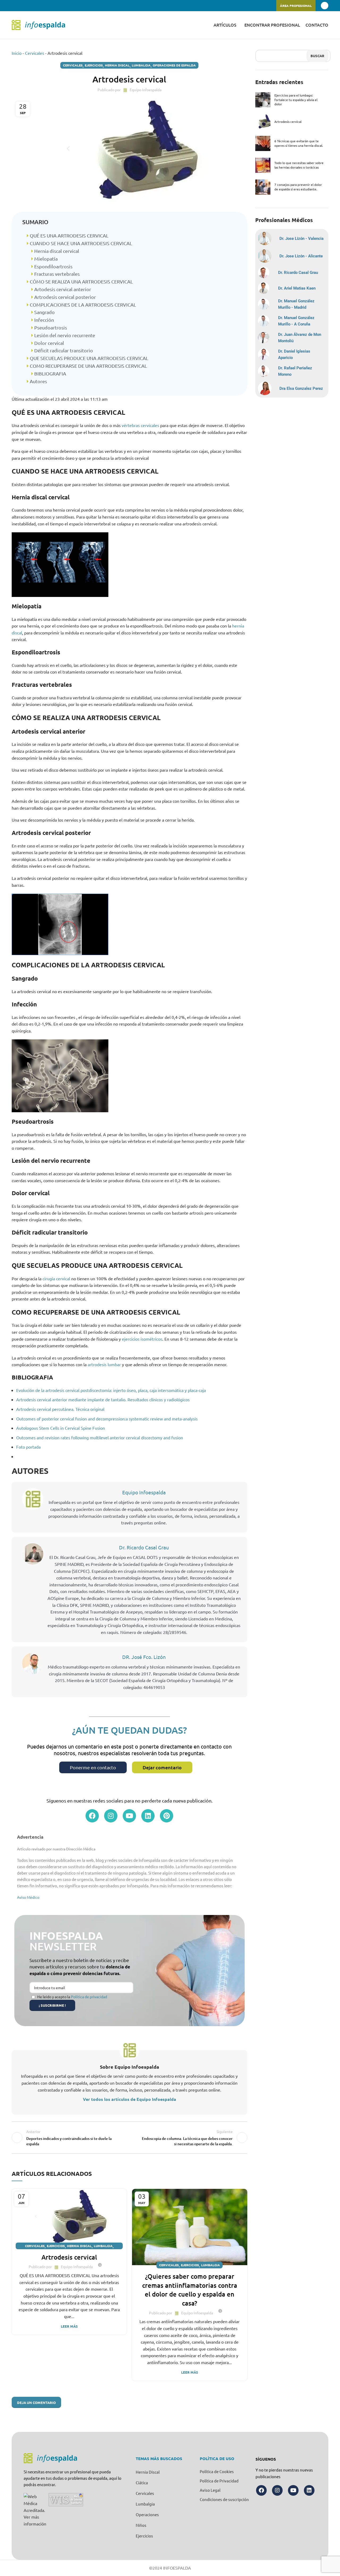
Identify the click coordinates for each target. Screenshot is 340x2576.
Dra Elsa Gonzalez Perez (301, 388)
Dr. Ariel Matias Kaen (297, 288)
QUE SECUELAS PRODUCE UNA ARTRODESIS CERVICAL (88, 358)
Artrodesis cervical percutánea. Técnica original (60, 1409)
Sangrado (44, 312)
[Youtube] (129, 1816)
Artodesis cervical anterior (62, 289)
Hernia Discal (117, 65)
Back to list (129, 2138)
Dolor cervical (49, 343)
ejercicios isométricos (142, 1339)
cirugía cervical (56, 1278)
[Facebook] (92, 1816)
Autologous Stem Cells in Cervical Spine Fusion (61, 1428)
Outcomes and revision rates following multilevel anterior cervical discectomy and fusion (100, 1437)
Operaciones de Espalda (174, 65)
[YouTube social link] (27, 6)
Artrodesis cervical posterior (65, 297)
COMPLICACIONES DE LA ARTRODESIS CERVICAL (82, 305)
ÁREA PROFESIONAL (296, 6)
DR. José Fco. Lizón (144, 1657)
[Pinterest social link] (33, 6)
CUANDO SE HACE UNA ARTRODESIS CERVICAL (80, 243)
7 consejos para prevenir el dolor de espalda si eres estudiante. (298, 187)
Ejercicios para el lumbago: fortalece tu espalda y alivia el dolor (296, 100)
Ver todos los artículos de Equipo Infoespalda (129, 2099)
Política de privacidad (89, 1997)
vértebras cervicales (140, 425)
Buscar (317, 56)
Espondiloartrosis (53, 266)
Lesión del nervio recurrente (64, 335)
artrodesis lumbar (104, 1364)
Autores (38, 381)
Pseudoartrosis (50, 327)
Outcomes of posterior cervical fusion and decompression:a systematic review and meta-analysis (107, 1419)
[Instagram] (111, 1816)
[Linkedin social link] (39, 6)
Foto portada (28, 1447)
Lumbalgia (141, 65)
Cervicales (35, 53)
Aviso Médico (28, 1897)
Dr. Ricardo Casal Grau (144, 1547)
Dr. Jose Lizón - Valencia (301, 239)
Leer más (69, 2326)
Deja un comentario (36, 2403)
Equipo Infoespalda (144, 1492)
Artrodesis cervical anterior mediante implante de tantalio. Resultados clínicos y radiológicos (103, 1399)
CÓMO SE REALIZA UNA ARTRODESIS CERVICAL (81, 281)
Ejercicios (94, 65)
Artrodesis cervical (69, 2257)
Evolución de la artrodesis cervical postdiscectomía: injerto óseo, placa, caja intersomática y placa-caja (111, 1390)
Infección (44, 320)
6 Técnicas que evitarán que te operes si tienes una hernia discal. (299, 143)
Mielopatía (45, 259)
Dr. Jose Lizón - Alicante (301, 256)
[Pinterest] (167, 1816)
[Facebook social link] (15, 6)
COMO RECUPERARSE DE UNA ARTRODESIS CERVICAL (88, 366)
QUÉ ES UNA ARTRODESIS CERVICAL (69, 235)
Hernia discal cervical (56, 251)
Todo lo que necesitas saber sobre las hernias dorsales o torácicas (299, 165)
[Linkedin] (148, 1816)
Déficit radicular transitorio (63, 350)
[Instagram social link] (21, 6)
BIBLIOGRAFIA (50, 373)
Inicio (17, 53)
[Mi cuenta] (325, 6)
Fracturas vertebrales (56, 274)
